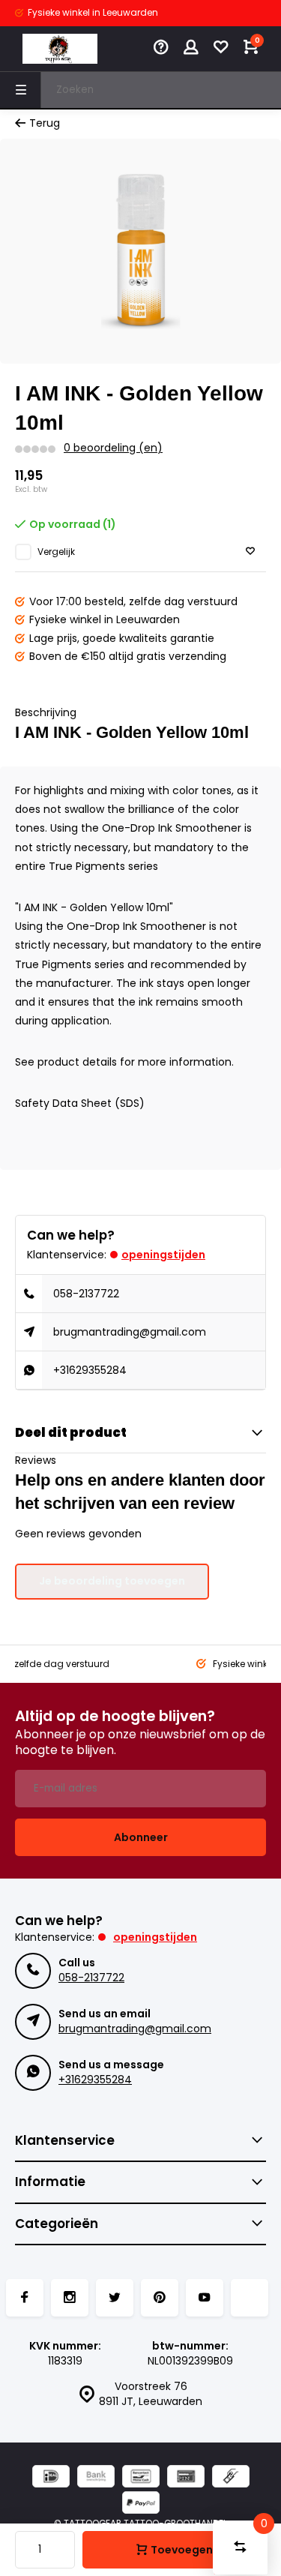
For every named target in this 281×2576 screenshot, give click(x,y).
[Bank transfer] (96, 2478)
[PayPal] (141, 2504)
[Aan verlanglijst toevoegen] (250, 552)
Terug (45, 123)
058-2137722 (86, 1294)
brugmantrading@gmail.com (130, 1332)
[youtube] (205, 2298)
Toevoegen (182, 2550)
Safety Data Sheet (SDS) (80, 1103)
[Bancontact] (141, 2478)
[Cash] (231, 2478)
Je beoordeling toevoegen (112, 1581)
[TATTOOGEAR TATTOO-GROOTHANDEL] (60, 49)
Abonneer (141, 1837)
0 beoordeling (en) (113, 448)
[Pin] (186, 2478)
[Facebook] (25, 2298)
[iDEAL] (51, 2478)
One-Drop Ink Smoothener (136, 926)
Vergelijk (56, 552)
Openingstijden (163, 1255)
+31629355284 (90, 1370)
